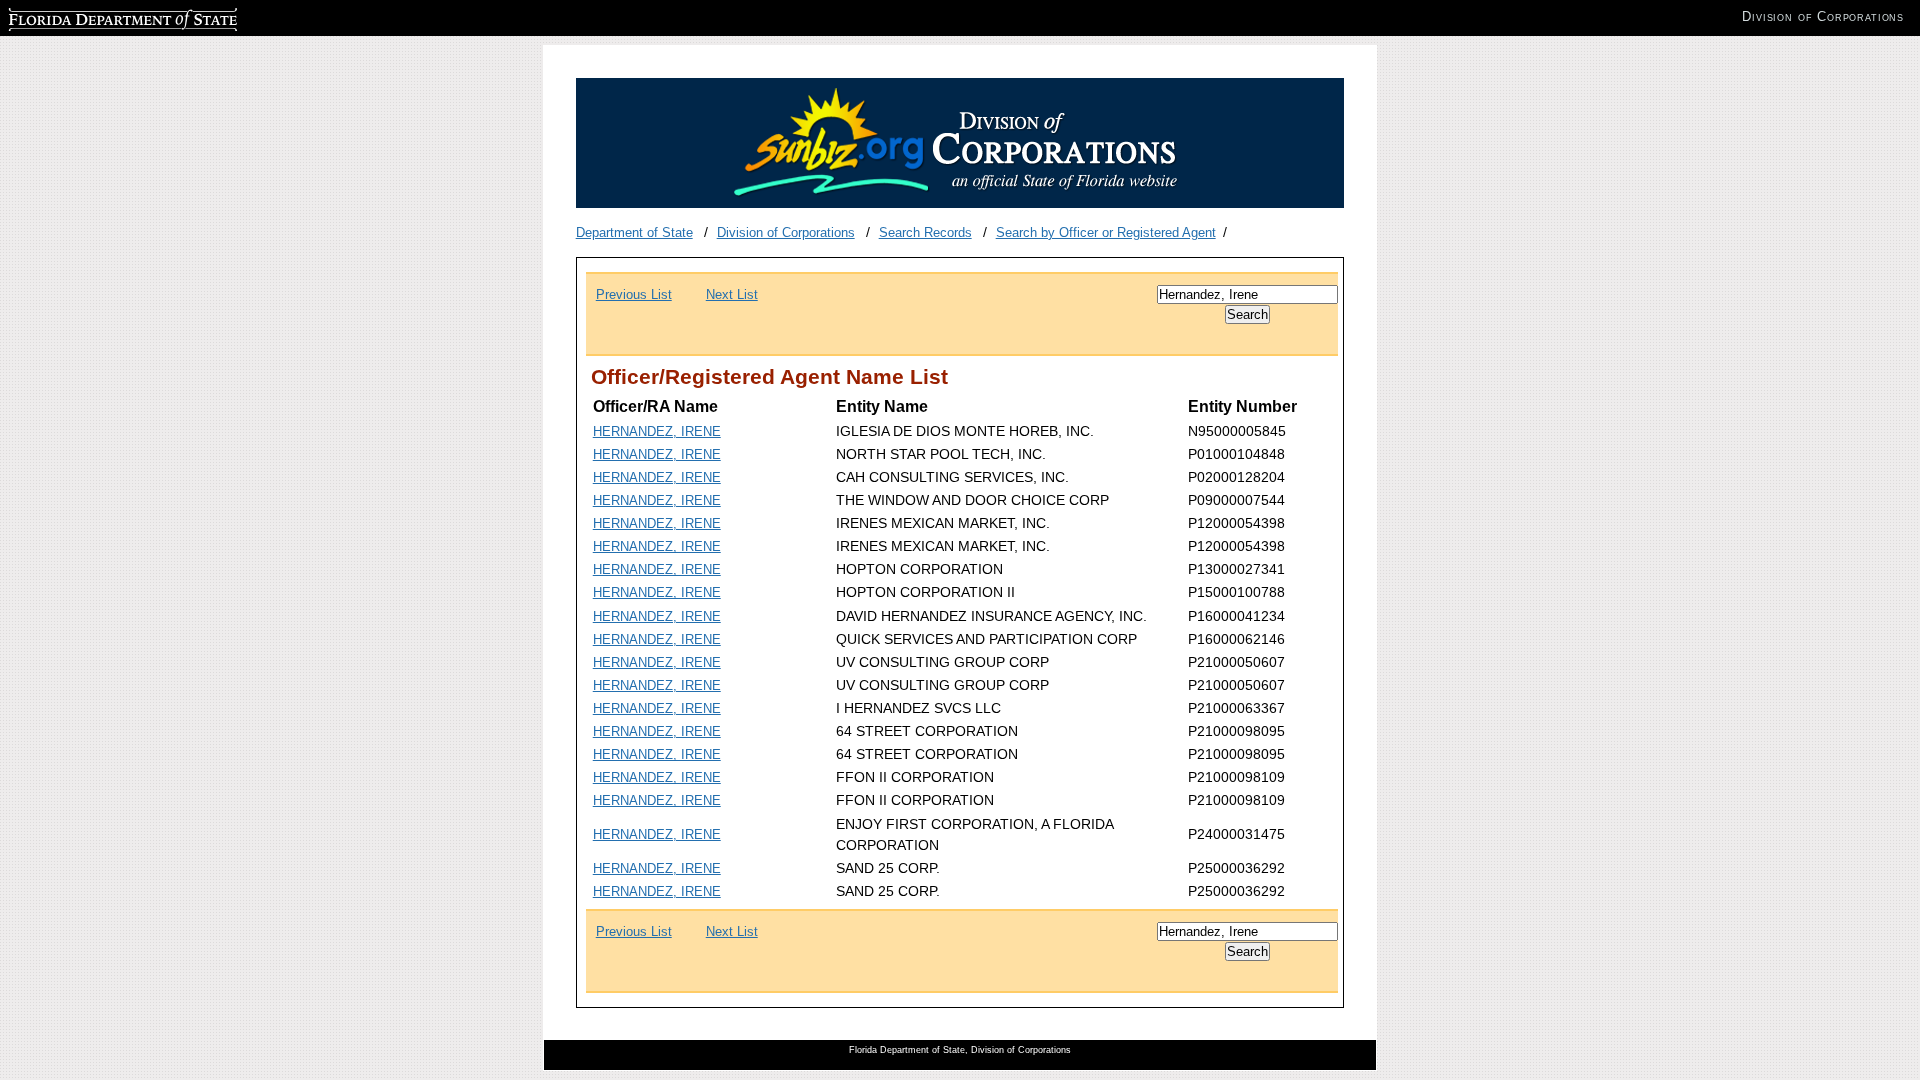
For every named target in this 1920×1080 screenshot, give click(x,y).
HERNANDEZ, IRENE (657, 431)
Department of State (634, 232)
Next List (732, 294)
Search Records (925, 232)
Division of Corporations (786, 232)
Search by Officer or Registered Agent (1106, 232)
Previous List (634, 294)
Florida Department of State (88, 16)
